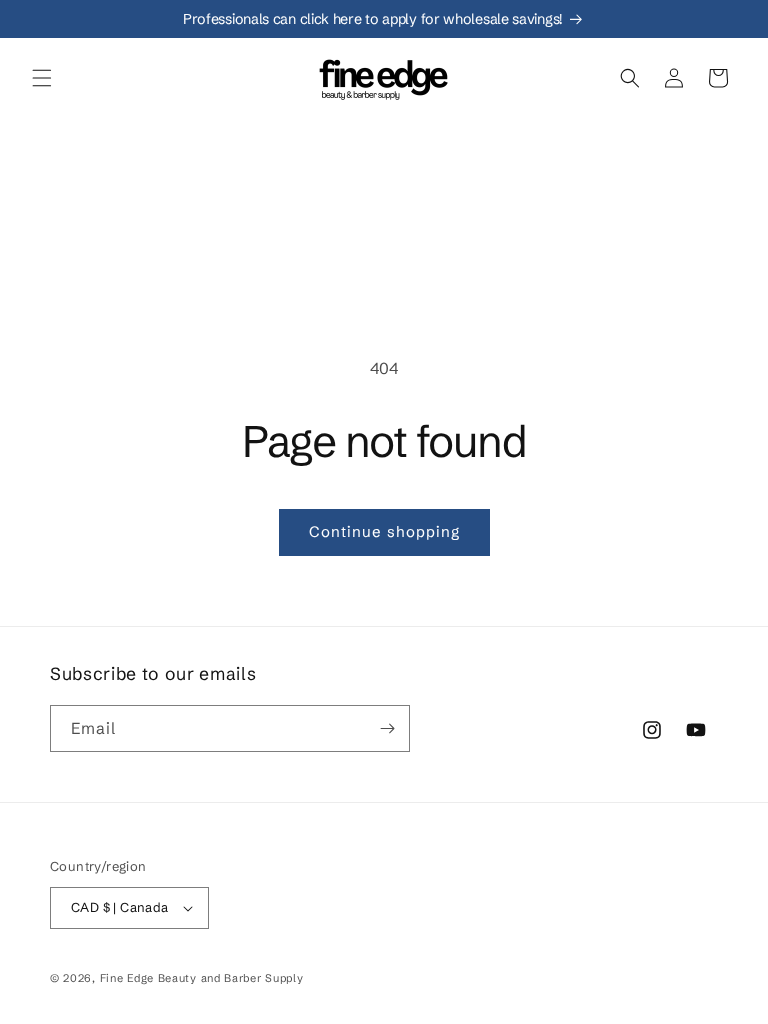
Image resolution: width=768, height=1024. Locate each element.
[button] (42, 78)
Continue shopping (384, 531)
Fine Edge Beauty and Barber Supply (202, 978)
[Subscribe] (387, 728)
